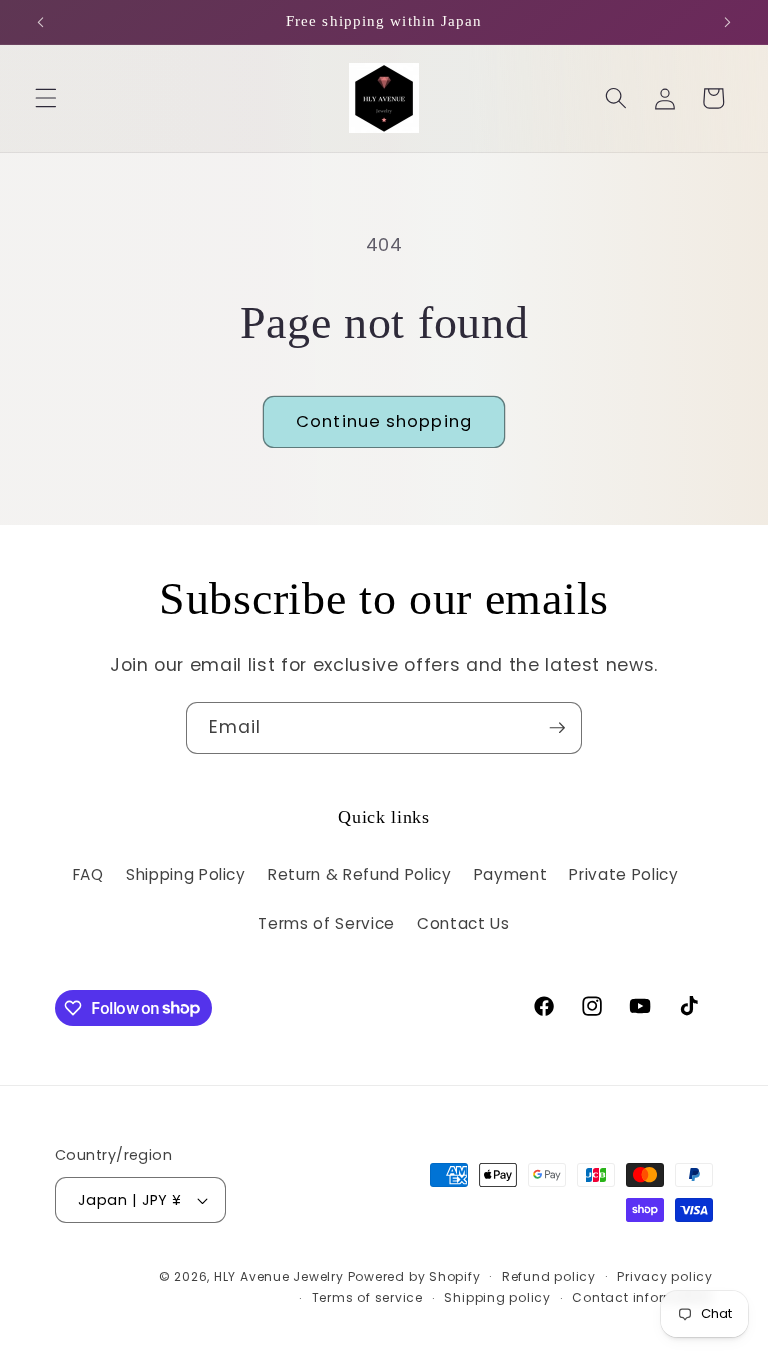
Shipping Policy (186, 874)
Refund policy (549, 1276)
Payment (511, 874)
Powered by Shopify (414, 1276)
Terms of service (367, 1297)
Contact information (642, 1297)
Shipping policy (497, 1297)
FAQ (88, 874)
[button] (46, 98)
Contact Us (463, 923)
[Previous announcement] (41, 22)
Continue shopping (384, 421)
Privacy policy (665, 1276)
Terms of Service (326, 923)
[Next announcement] (727, 22)
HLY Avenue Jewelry (281, 1276)
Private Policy (623, 874)
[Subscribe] (557, 728)
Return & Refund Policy (360, 874)
